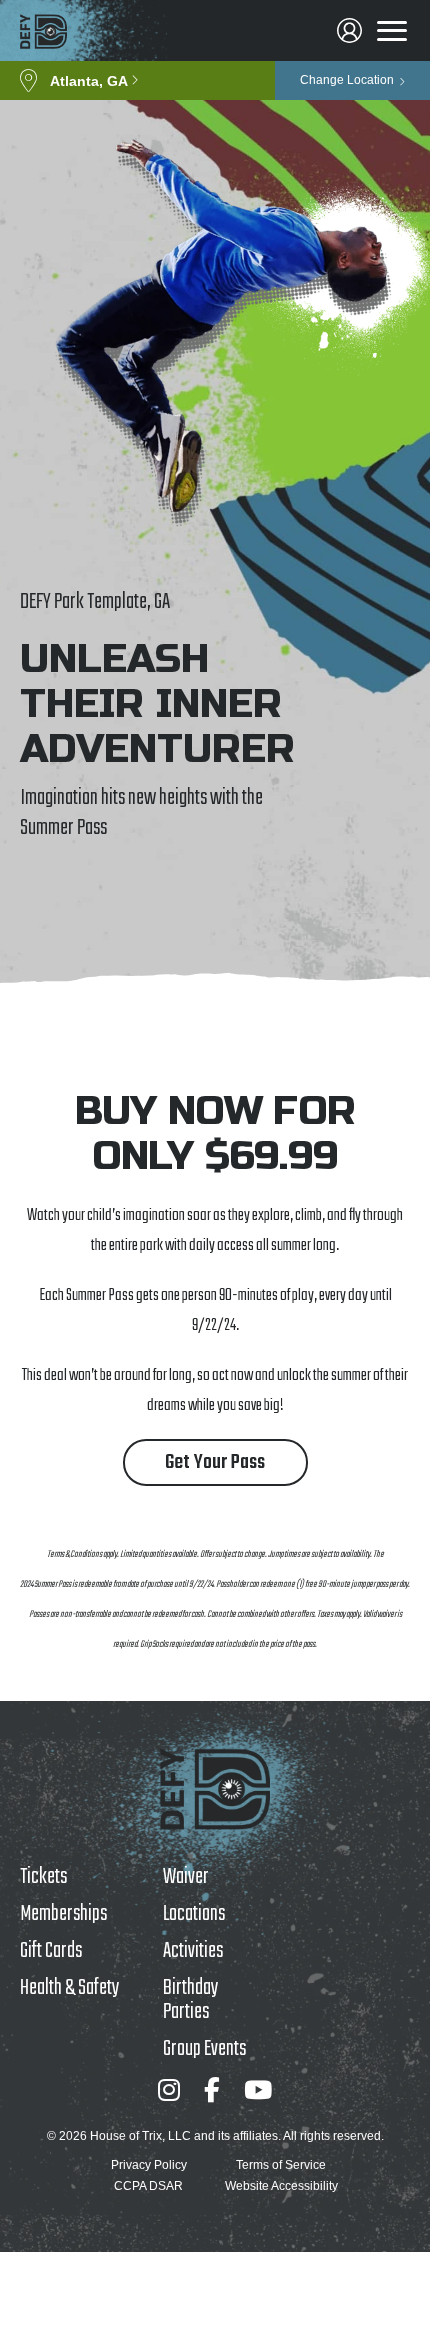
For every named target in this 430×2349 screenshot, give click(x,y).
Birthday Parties (190, 2000)
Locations (194, 1914)
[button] (137, 80)
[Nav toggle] (392, 31)
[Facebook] (212, 2089)
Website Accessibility (281, 2186)
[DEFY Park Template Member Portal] (349, 30)
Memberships (63, 1914)
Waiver (186, 1877)
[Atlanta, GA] (43, 31)
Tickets (43, 1877)
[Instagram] (169, 2089)
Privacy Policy (149, 2165)
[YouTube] (258, 2089)
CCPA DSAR (148, 2186)
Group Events (204, 2049)
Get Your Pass (215, 1462)
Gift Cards (51, 1951)
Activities (193, 1951)
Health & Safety (69, 1988)
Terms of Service (281, 2165)
